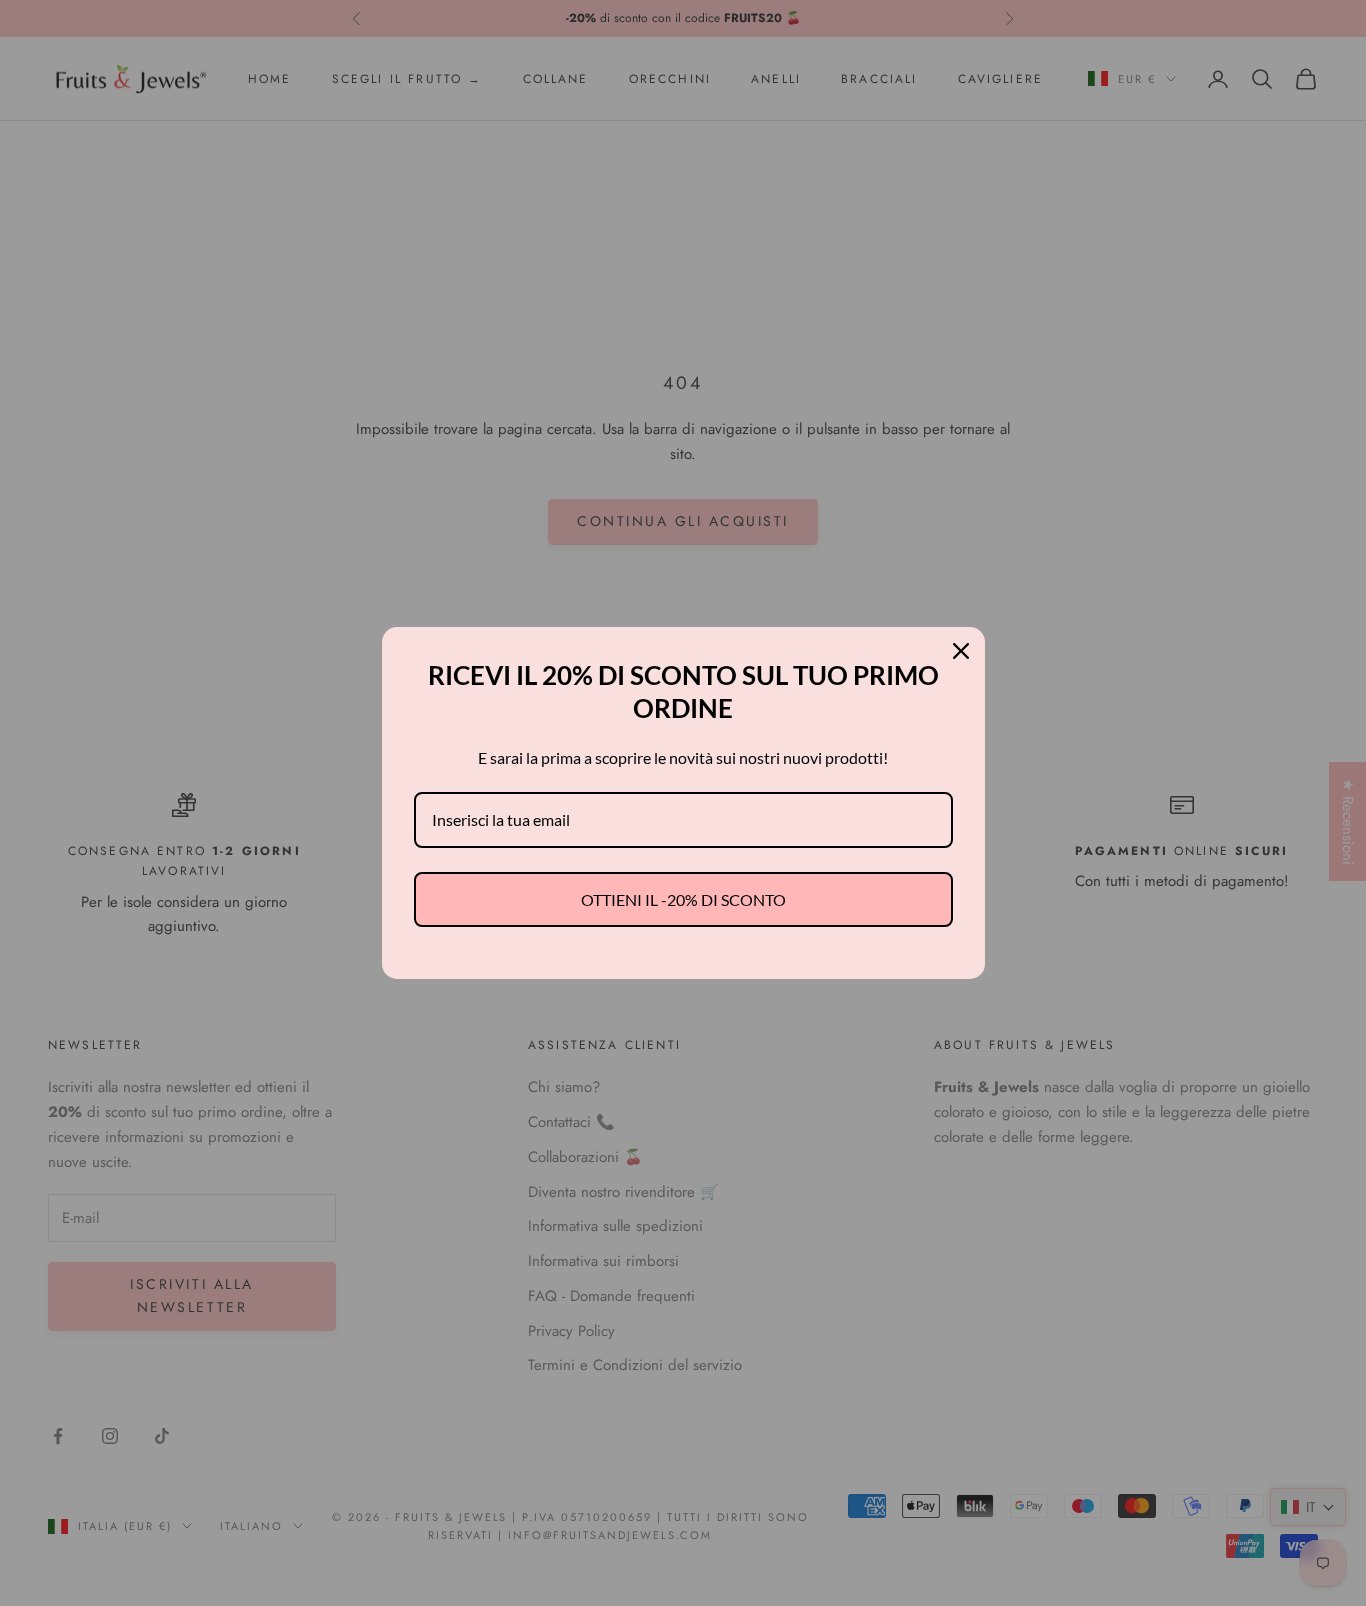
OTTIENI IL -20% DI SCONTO (683, 899)
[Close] (961, 651)
